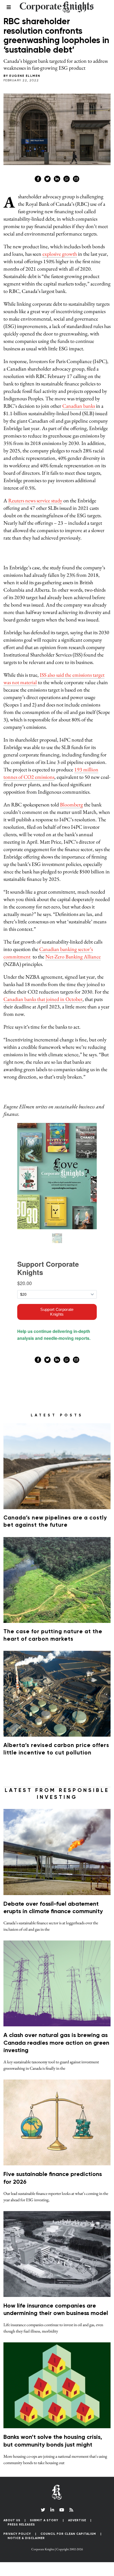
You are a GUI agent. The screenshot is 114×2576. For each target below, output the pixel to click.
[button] (57, 2565)
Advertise (77, 2520)
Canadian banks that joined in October (43, 999)
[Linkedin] (57, 179)
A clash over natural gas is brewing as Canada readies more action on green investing (56, 2043)
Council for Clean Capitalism (68, 2534)
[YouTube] (62, 2510)
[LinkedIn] (52, 2510)
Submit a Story (44, 2520)
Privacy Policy (17, 2534)
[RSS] (71, 2510)
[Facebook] (38, 179)
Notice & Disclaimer (26, 2538)
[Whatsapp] (67, 179)
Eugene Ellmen (25, 76)
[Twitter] (47, 179)
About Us (12, 2520)
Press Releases (21, 2525)
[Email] (76, 179)
